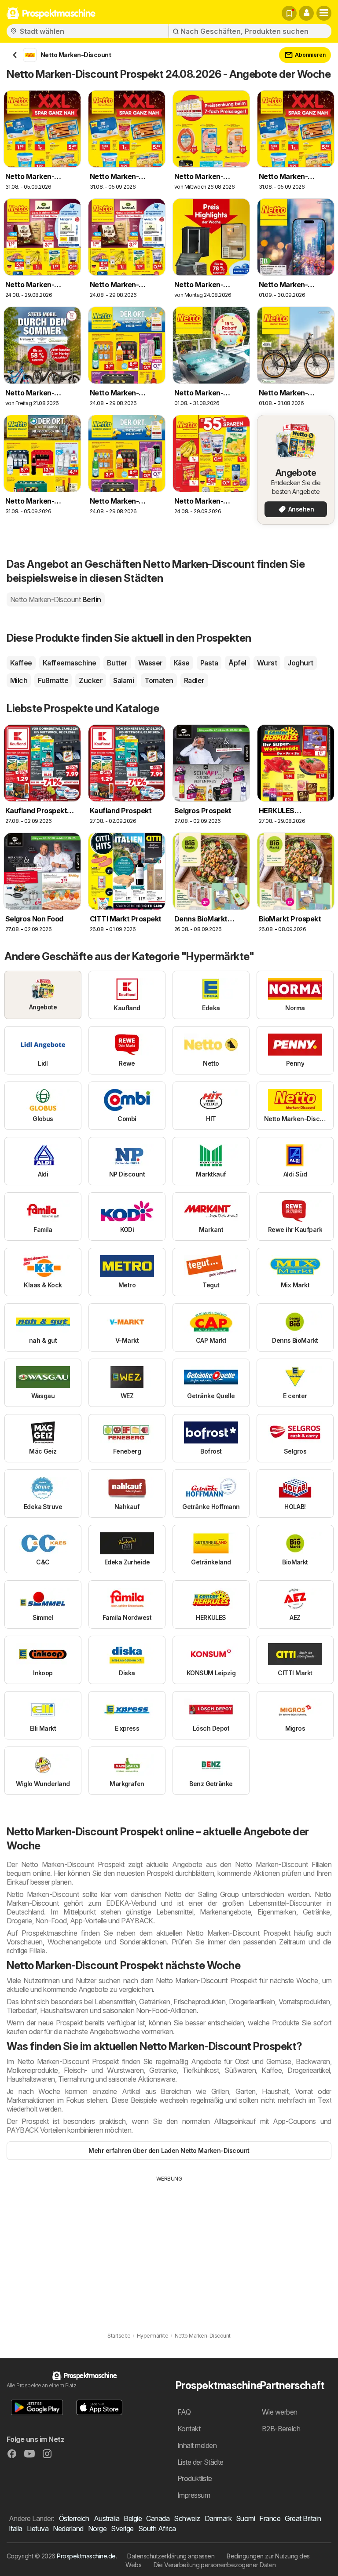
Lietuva (38, 2528)
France (270, 2518)
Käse (182, 663)
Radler (194, 680)
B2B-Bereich (281, 2429)
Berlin (56, 599)
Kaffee (21, 663)
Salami (123, 680)
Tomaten (159, 680)
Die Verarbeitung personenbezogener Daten (215, 2565)
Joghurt (300, 663)
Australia (107, 2518)
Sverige (122, 2528)
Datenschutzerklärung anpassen (171, 2556)
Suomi (245, 2518)
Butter (117, 663)
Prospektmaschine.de (86, 2556)
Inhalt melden (197, 2445)
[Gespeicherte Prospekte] (289, 13)
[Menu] (324, 13)
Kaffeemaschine (70, 663)
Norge (97, 2528)
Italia (16, 2528)
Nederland (68, 2528)
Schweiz (187, 2518)
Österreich (74, 2518)
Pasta (209, 663)
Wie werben (280, 2412)
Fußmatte (53, 680)
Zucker (91, 680)
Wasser (151, 663)
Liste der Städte (200, 2462)
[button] (306, 13)
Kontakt (189, 2429)
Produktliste (195, 2478)
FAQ (184, 2412)
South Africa (157, 2528)
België (133, 2518)
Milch (19, 680)
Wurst (267, 663)
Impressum (194, 2495)
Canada (158, 2518)
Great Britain (303, 2518)
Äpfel (237, 663)
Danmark (218, 2518)
